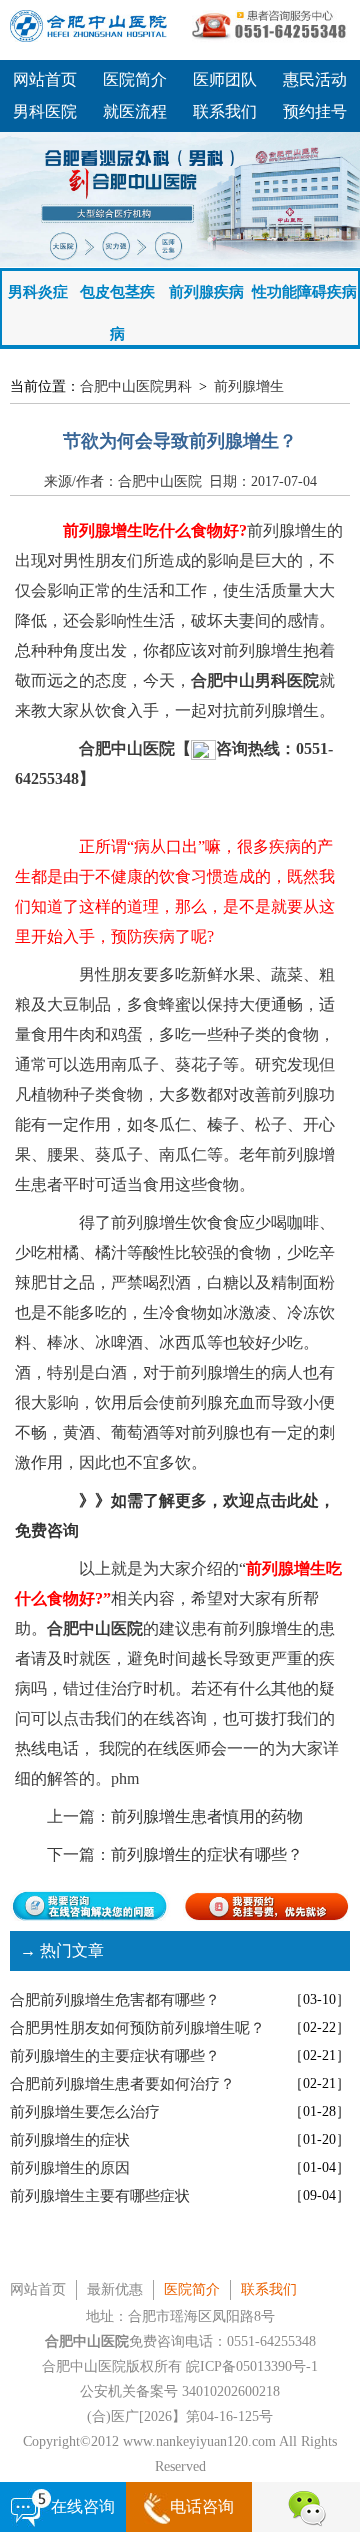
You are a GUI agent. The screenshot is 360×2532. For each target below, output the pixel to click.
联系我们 (225, 111)
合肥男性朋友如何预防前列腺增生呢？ (137, 2028)
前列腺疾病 (206, 292)
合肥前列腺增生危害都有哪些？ (115, 2000)
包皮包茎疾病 (117, 298)
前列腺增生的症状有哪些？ (207, 1854)
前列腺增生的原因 (70, 2168)
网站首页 (45, 79)
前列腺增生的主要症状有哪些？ (115, 2056)
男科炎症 (38, 292)
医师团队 (225, 79)
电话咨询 (202, 2506)
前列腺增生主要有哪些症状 (100, 2196)
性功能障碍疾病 (304, 292)
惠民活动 (315, 79)
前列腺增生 (249, 386)
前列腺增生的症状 (70, 2140)
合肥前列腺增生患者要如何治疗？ (122, 2084)
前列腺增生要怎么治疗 (85, 2112)
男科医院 (45, 111)
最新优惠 (115, 2289)
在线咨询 (83, 2506)
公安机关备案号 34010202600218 (180, 2391)
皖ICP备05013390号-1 (252, 2366)
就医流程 (135, 111)
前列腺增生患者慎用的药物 (207, 1816)
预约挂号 (315, 111)
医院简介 (135, 79)
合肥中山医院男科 (136, 386)
